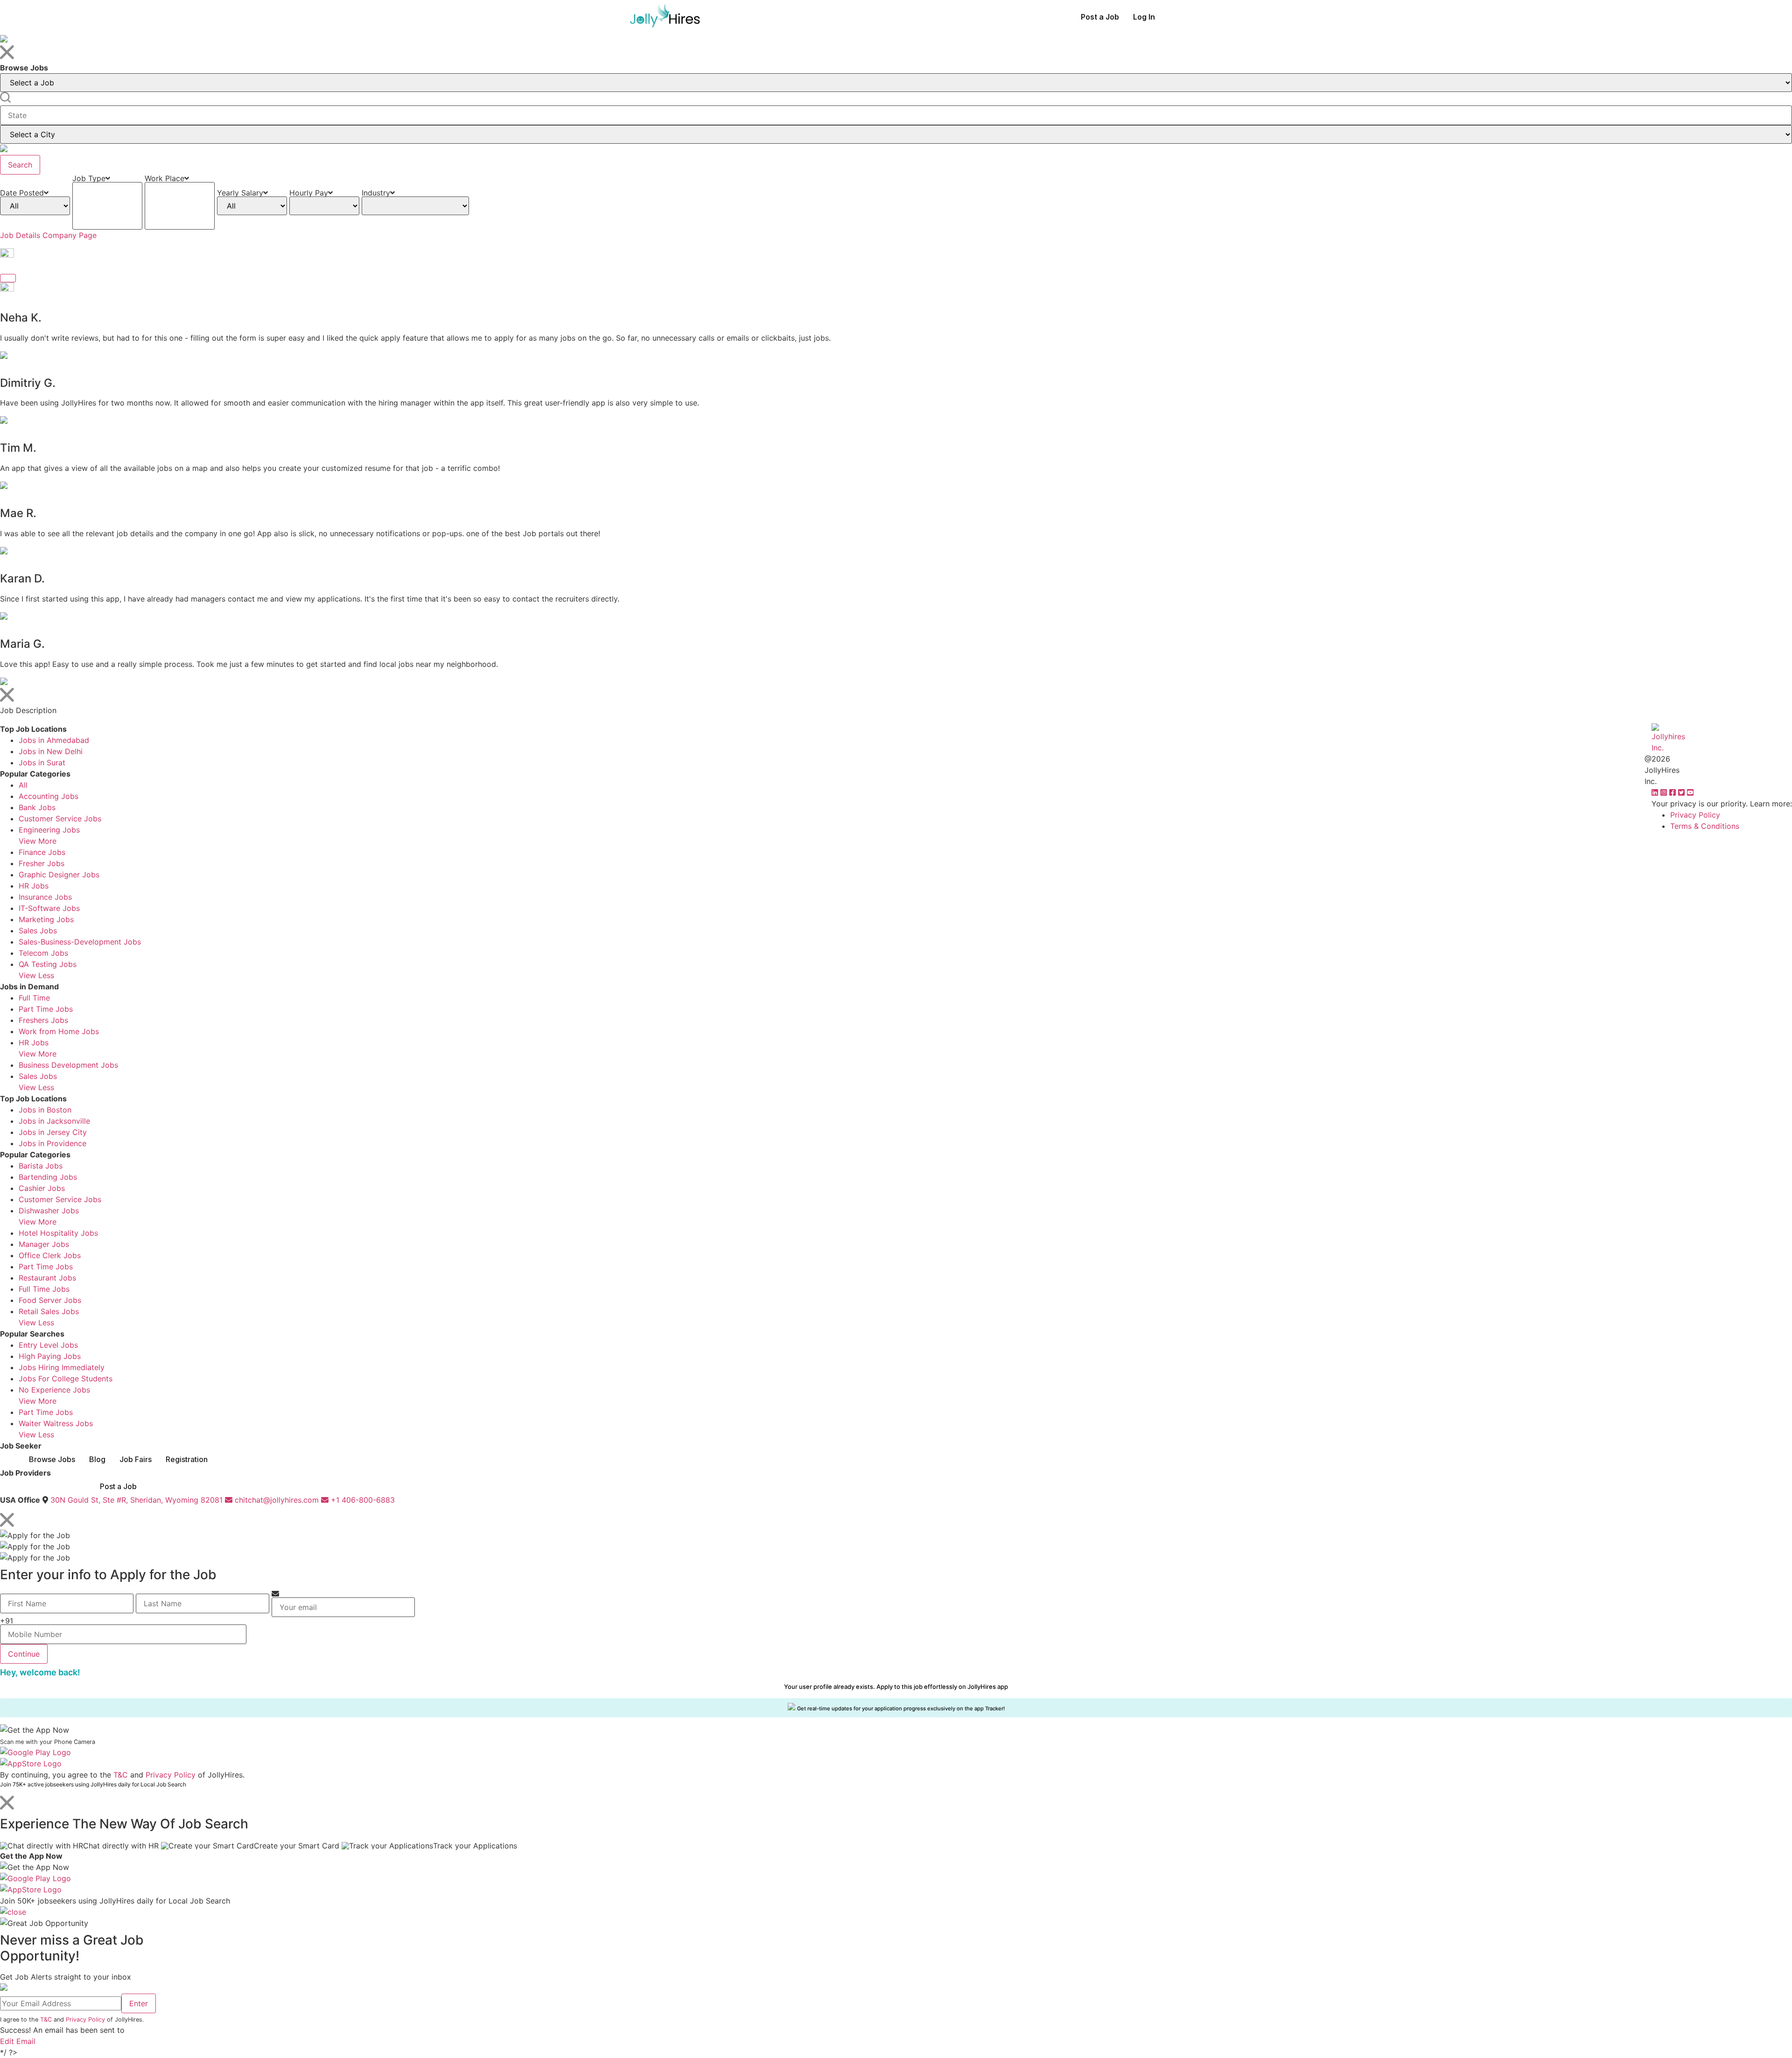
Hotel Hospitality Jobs (58, 1233)
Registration (187, 1459)
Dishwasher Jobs (49, 1211)
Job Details (20, 235)
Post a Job (1100, 17)
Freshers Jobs (43, 1020)
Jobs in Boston (45, 1110)
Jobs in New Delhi (51, 751)
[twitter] (1683, 792)
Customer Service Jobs (60, 819)
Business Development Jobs (68, 1065)
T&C (121, 1775)
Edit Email (18, 2041)
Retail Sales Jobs (49, 1311)
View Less (36, 975)
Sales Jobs (38, 931)
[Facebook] (1674, 792)
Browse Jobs (52, 1459)
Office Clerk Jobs (50, 1255)
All (23, 785)
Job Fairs (136, 1459)
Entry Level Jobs (48, 1345)
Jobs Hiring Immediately (62, 1367)
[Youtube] (1690, 792)
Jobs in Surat (42, 763)
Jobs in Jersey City (53, 1132)
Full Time (34, 998)
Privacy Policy (1695, 815)
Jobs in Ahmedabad (54, 740)
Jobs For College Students (66, 1379)
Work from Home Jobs (59, 1031)
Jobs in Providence (52, 1143)
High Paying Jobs (50, 1356)
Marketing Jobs (46, 919)
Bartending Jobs (48, 1177)
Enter (139, 2003)
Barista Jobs (41, 1166)
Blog (97, 1459)
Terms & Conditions (1705, 826)
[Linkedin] (1656, 792)
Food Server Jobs (50, 1300)
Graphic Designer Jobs (59, 875)
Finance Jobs (42, 852)
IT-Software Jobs (49, 908)
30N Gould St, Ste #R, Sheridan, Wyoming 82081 (136, 1500)
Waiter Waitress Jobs (56, 1423)
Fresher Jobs (42, 863)
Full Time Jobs (44, 1289)
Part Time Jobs (46, 1009)
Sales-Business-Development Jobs (80, 942)
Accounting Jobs (49, 796)
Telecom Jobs (43, 953)
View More (38, 841)
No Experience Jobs (54, 1390)
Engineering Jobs (49, 830)
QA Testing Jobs (48, 964)
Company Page (70, 235)
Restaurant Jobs (47, 1278)
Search (20, 165)
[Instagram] (1665, 792)
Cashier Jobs (42, 1188)
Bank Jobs (37, 807)
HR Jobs (34, 886)
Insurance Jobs (45, 897)
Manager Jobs (44, 1244)
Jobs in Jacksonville (54, 1121)
